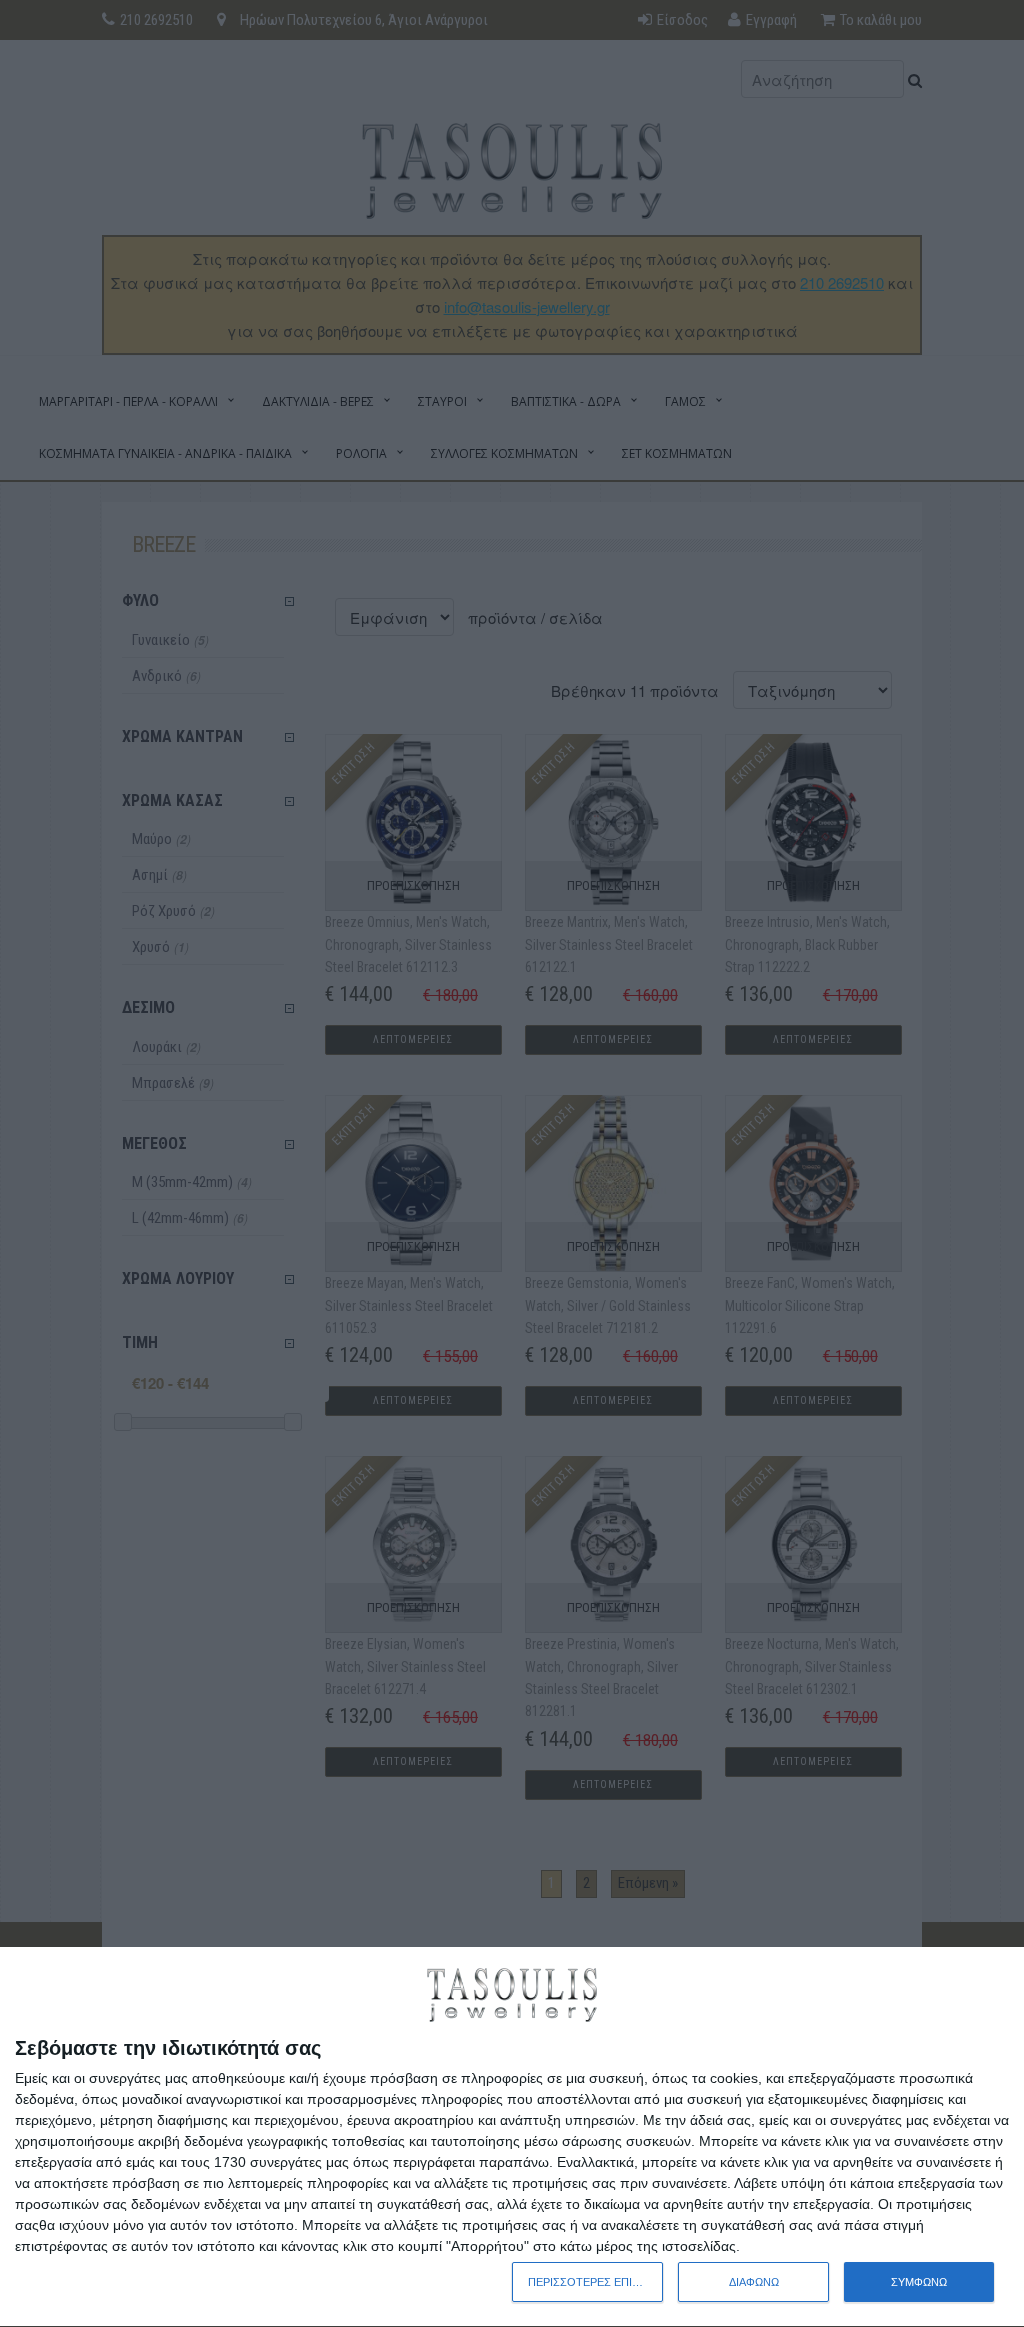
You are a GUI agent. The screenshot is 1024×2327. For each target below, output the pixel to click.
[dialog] (512, 2137)
